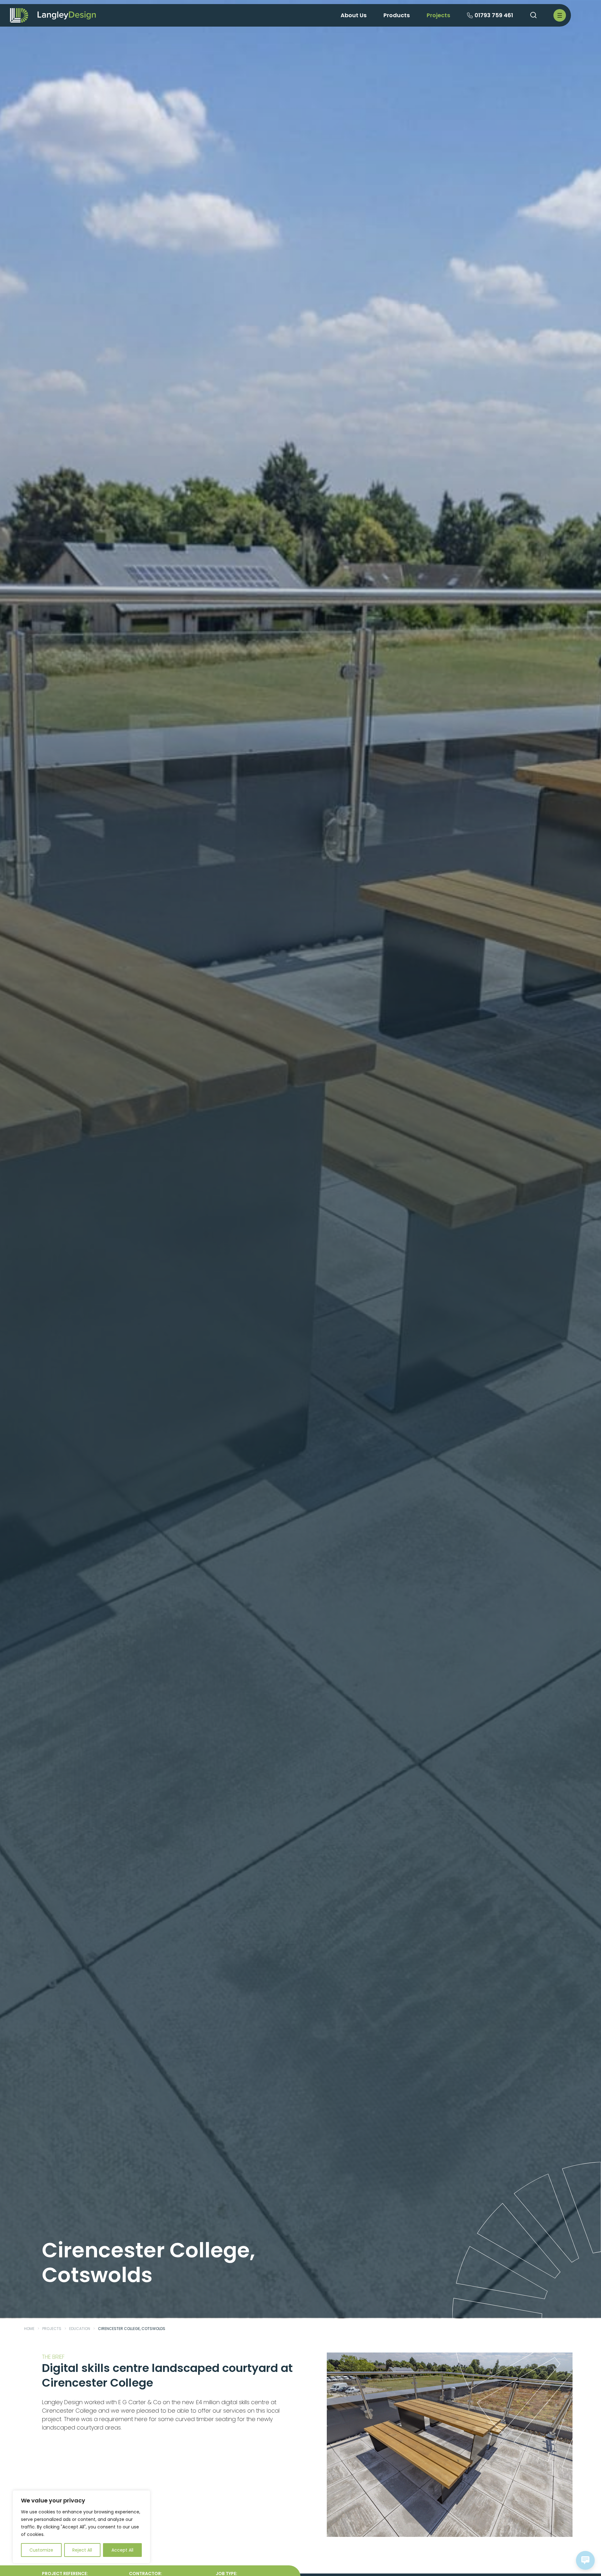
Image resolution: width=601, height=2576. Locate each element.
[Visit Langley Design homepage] (67, 15)
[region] (81, 2527)
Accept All (122, 2550)
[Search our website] (533, 15)
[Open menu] (560, 15)
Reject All (82, 2550)
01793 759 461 (494, 15)
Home (29, 2329)
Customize (41, 2550)
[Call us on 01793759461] (470, 16)
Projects (52, 2329)
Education (80, 2329)
